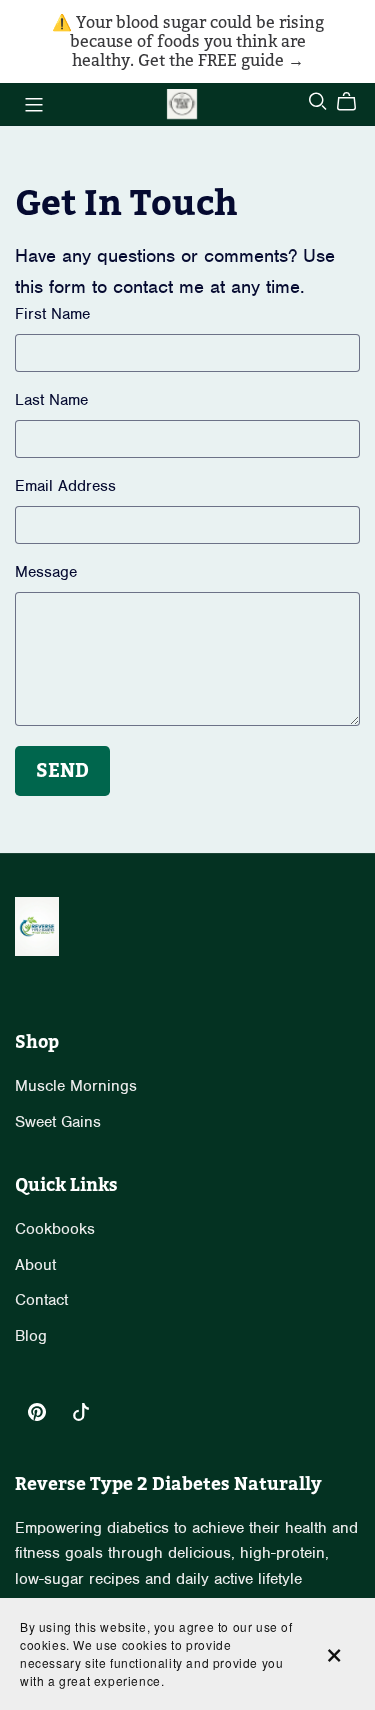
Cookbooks (55, 1229)
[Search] (318, 101)
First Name (52, 314)
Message (46, 572)
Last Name (51, 400)
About (35, 1265)
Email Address (65, 486)
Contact (41, 1300)
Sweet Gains (58, 1122)
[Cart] (354, 102)
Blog (31, 1336)
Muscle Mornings (76, 1086)
